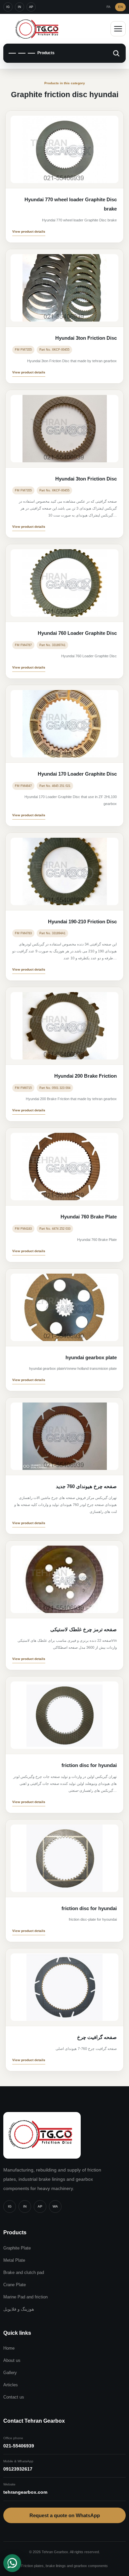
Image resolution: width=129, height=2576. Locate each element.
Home (9, 2348)
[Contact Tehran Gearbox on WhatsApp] (12, 2563)
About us (12, 2360)
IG (8, 7)
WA (55, 2206)
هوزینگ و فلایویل (19, 2309)
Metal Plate (14, 2260)
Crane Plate (15, 2285)
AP (31, 7)
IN (20, 7)
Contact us (14, 2397)
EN (120, 7)
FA (108, 7)
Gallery (10, 2373)
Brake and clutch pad (24, 2272)
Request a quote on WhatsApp (65, 2515)
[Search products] (116, 53)
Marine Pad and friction (25, 2297)
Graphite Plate (17, 2248)
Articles (11, 2385)
